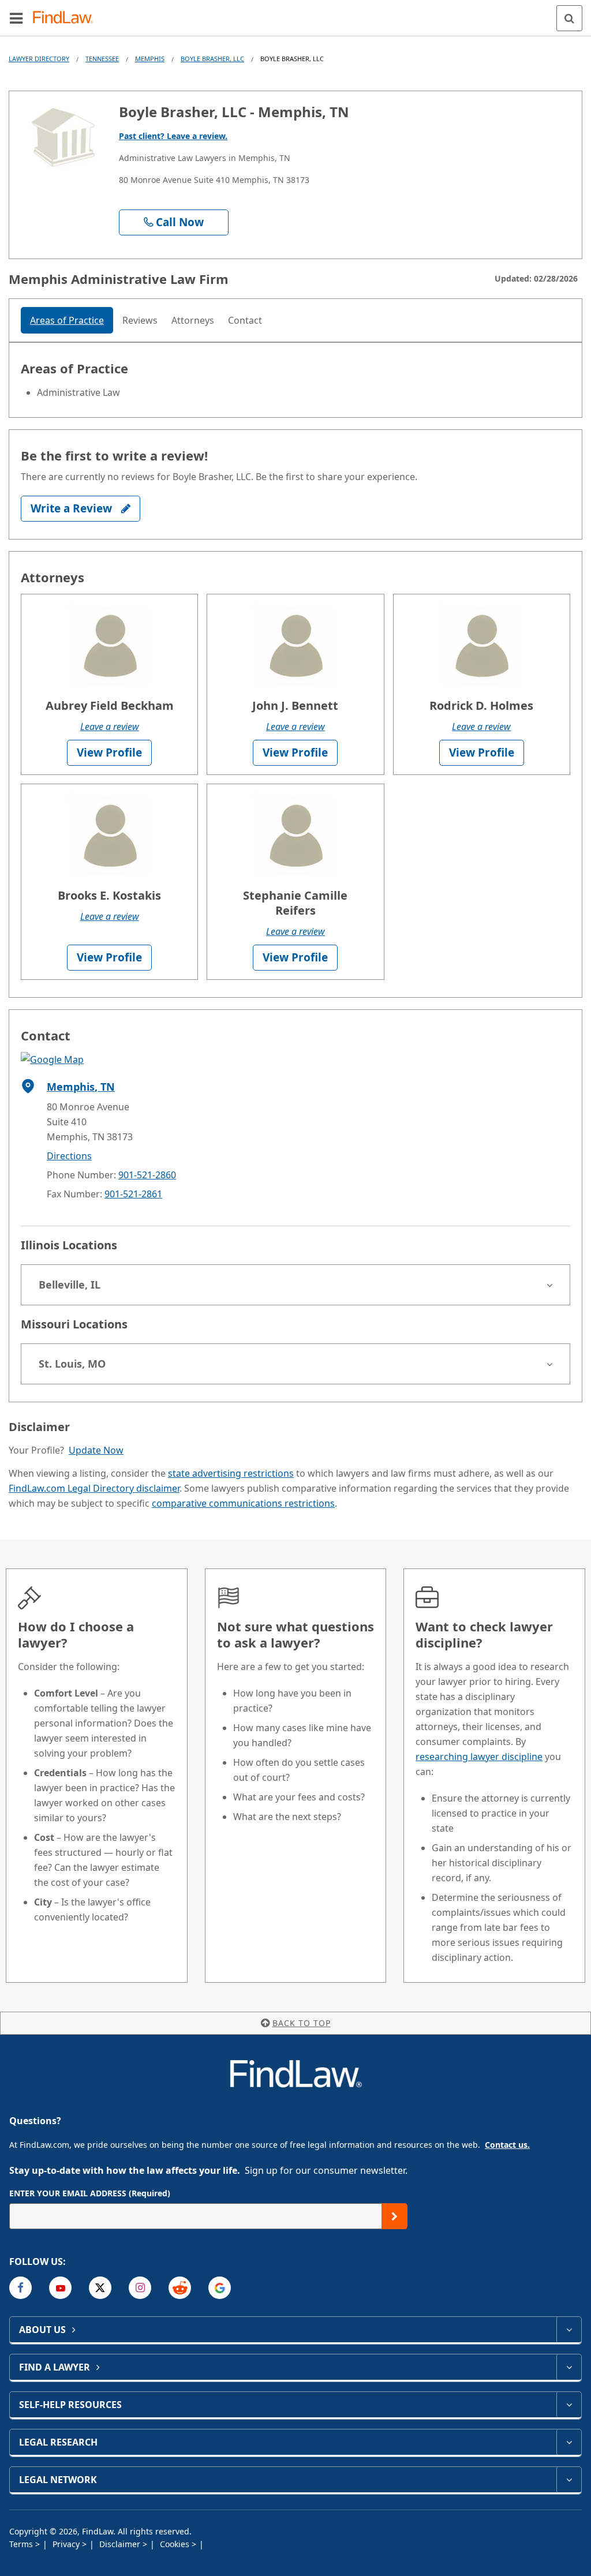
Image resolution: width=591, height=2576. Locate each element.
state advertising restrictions (231, 1473)
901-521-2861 (133, 1194)
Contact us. (507, 2145)
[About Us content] (569, 2330)
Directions (69, 1156)
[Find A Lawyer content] (569, 2367)
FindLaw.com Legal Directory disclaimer (94, 1488)
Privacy (67, 2544)
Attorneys (193, 320)
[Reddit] (180, 2288)
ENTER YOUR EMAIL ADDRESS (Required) (90, 2193)
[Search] (569, 18)
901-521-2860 (147, 1175)
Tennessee (102, 59)
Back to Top (302, 2023)
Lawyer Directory (39, 59)
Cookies (176, 2544)
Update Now (96, 1450)
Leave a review (110, 727)
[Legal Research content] (569, 2442)
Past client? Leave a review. (173, 136)
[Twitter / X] (100, 2288)
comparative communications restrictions (243, 1503)
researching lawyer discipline (479, 1757)
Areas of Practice (67, 320)
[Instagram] (140, 2288)
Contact (245, 320)
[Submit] (394, 2216)
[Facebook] (20, 2288)
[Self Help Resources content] (569, 2405)
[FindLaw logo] (67, 18)
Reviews (140, 320)
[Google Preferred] (220, 2288)
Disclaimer (121, 2544)
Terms (22, 2544)
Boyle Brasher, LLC (212, 59)
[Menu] (16, 18)
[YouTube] (60, 2288)
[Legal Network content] (569, 2480)
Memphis (150, 59)
